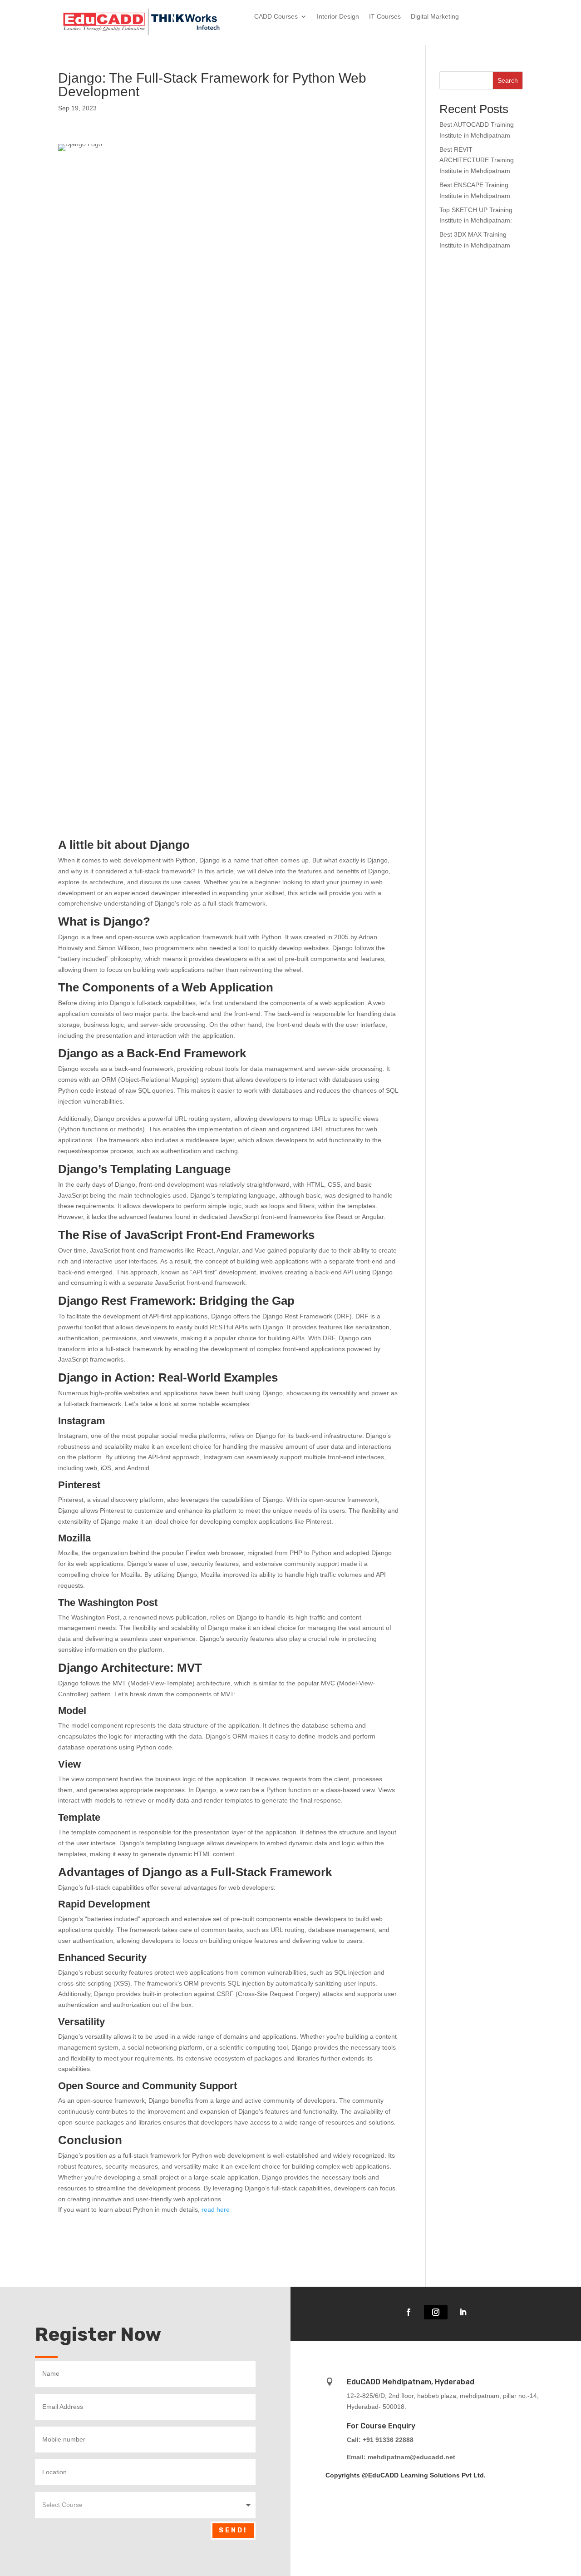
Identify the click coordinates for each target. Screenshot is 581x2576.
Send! (233, 2530)
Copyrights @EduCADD (362, 2475)
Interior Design (338, 17)
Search (508, 80)
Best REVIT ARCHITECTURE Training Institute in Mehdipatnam (477, 160)
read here (216, 2209)
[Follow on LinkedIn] (463, 2312)
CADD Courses (276, 17)
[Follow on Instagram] (436, 2312)
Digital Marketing (435, 17)
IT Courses (385, 17)
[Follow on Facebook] (409, 2312)
